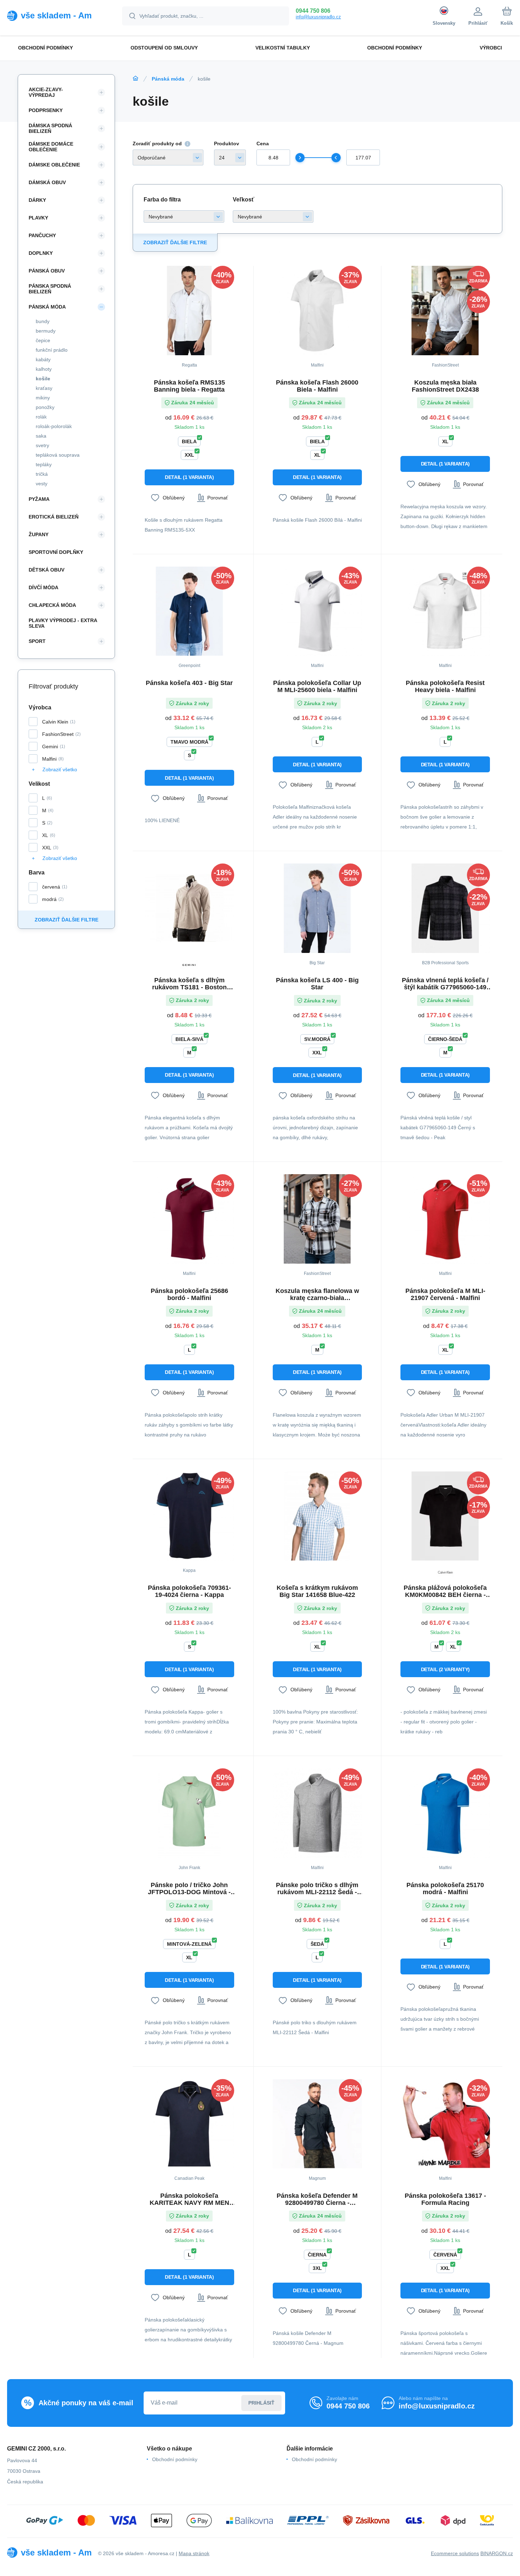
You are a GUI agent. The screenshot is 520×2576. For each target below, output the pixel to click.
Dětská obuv (47, 570)
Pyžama (39, 499)
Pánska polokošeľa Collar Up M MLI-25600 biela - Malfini (317, 686)
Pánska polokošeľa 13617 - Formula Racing (445, 2199)
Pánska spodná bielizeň (50, 289)
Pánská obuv (47, 271)
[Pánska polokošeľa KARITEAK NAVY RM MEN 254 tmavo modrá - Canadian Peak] (189, 2124)
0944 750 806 (313, 11)
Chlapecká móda (52, 605)
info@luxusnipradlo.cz (318, 17)
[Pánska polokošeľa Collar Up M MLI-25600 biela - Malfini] (317, 611)
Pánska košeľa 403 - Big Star (189, 683)
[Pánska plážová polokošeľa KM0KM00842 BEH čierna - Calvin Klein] (445, 1516)
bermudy (46, 331)
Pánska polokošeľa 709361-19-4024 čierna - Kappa (189, 1591)
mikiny (43, 398)
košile (43, 379)
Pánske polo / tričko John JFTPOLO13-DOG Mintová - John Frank (189, 1889)
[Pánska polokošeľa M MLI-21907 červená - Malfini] (445, 1219)
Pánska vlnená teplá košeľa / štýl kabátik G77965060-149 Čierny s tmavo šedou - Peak (445, 984)
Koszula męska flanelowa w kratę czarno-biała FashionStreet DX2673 (317, 1294)
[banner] (56, 16)
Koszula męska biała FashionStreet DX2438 (445, 386)
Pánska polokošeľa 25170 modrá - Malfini (445, 1889)
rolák (41, 417)
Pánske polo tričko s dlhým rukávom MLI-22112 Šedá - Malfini (317, 1889)
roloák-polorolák (54, 426)
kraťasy (44, 388)
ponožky (45, 407)
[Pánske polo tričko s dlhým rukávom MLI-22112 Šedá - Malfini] (317, 1813)
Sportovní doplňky (56, 552)
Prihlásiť (261, 2403)
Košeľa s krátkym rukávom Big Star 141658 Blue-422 (317, 1591)
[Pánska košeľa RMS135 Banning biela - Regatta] (189, 311)
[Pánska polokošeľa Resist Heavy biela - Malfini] (445, 611)
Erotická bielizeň (54, 517)
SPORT (37, 641)
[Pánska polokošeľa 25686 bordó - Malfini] (189, 1219)
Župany (39, 534)
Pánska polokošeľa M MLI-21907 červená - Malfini (445, 1294)
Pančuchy (42, 235)
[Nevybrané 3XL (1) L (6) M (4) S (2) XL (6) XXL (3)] (273, 216)
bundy (43, 321)
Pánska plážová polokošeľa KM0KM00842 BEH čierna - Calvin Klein (445, 1591)
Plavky (38, 218)
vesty (42, 484)
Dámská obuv (47, 182)
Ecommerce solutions (455, 2553)
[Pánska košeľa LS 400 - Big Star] (317, 908)
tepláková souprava (58, 455)
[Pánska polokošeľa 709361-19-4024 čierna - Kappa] (189, 1516)
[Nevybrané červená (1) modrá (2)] (184, 216)
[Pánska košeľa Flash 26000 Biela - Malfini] (317, 311)
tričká (42, 474)
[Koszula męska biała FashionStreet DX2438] (445, 311)
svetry (42, 445)
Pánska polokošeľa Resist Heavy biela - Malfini (445, 686)
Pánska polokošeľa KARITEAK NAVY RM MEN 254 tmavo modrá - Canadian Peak (189, 2199)
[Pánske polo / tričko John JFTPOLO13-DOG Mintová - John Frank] (189, 1813)
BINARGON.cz (497, 2553)
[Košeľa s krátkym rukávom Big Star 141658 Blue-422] (317, 1516)
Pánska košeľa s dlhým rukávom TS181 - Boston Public (189, 984)
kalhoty (44, 369)
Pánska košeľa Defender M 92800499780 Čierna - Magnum (317, 2199)
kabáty (43, 359)
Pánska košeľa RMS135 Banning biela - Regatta (189, 386)
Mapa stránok (194, 2553)
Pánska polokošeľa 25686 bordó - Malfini (189, 1294)
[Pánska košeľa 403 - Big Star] (189, 611)
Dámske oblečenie (54, 165)
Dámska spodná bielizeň (50, 128)
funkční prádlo (52, 350)
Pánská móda (168, 79)
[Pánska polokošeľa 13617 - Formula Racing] (445, 2124)
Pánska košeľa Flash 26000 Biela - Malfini (317, 386)
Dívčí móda (44, 587)
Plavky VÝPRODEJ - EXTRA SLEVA (63, 623)
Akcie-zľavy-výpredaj (46, 92)
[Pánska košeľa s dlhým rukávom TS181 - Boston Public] (189, 908)
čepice (43, 340)
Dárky (37, 200)
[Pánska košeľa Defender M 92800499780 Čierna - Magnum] (317, 2124)
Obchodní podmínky (175, 2459)
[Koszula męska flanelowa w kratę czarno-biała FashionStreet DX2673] (317, 1219)
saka (41, 436)
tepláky (44, 464)
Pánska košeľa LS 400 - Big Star (317, 984)
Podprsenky (46, 110)
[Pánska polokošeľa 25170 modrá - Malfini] (445, 1813)
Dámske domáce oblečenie (51, 147)
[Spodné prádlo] (135, 78)
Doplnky (41, 253)
